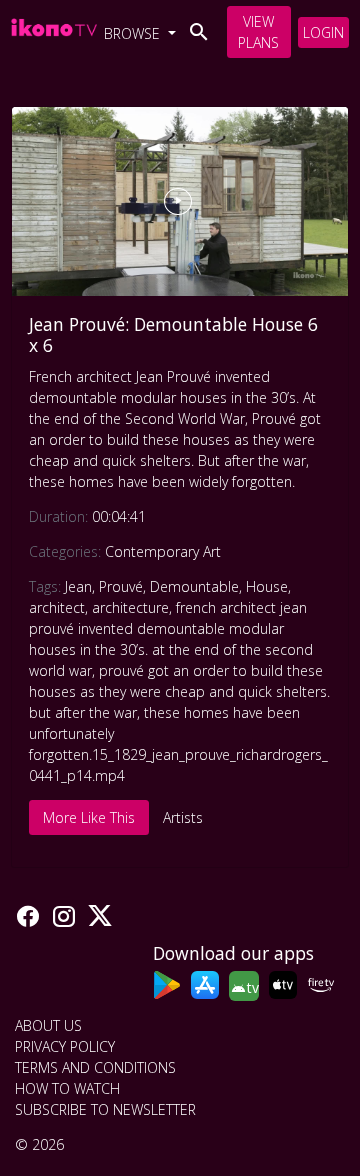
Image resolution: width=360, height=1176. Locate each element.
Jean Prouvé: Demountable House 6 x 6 (173, 334)
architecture (130, 607)
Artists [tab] (183, 817)
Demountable (194, 586)
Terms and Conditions (95, 1067)
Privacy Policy (65, 1046)
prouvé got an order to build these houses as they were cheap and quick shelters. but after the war (179, 691)
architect (57, 607)
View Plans (258, 32)
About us (48, 1025)
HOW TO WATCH (67, 1088)
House (267, 586)
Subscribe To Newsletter (105, 1109)
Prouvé (121, 586)
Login (323, 32)
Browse (134, 33)
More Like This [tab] (89, 817)
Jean (78, 586)
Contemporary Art (163, 551)
